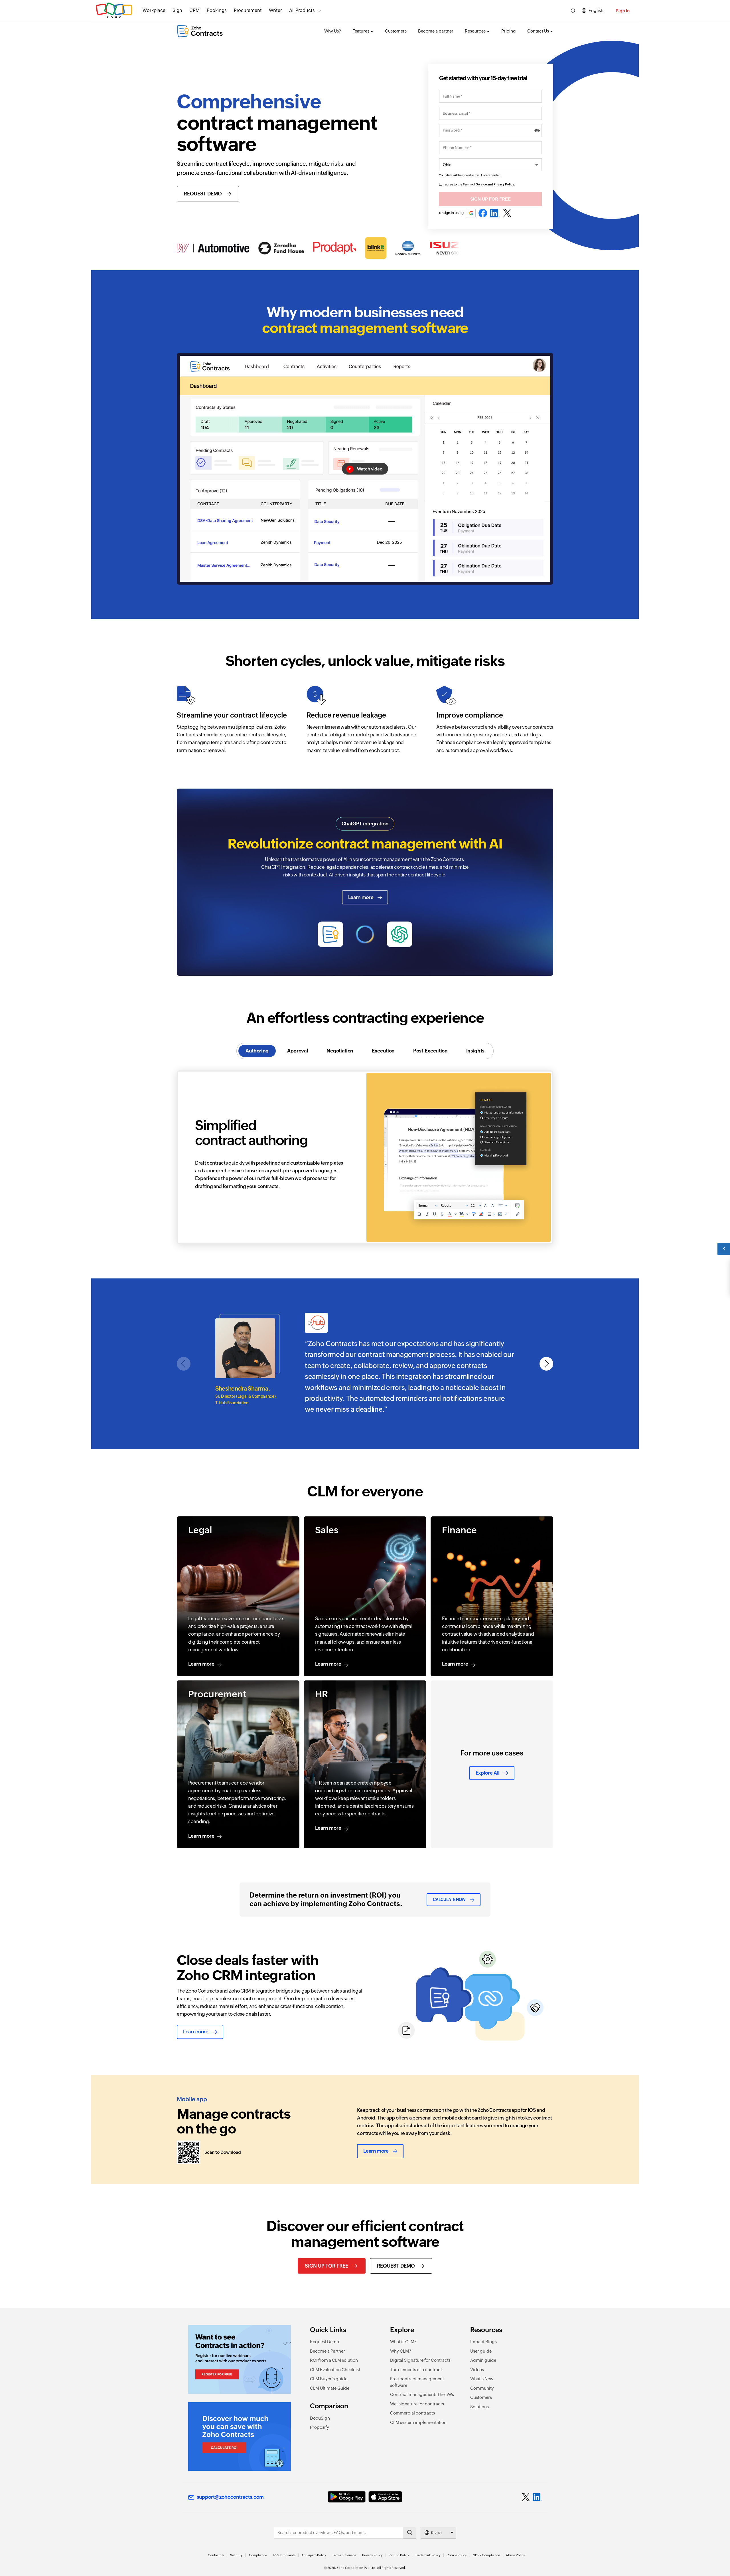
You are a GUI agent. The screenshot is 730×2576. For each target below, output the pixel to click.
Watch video (370, 469)
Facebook (483, 213)
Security (236, 2555)
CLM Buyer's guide (329, 2379)
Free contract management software (417, 2382)
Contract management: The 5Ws (422, 2394)
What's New (482, 2379)
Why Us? (333, 31)
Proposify (320, 2427)
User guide (481, 2351)
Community (482, 2388)
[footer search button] (409, 2533)
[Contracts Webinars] (240, 2359)
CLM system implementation (418, 2422)
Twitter (507, 213)
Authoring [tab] (257, 1051)
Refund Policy (399, 2555)
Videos (477, 2370)
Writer (275, 10)
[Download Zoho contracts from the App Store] (385, 2497)
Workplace (154, 10)
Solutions (479, 2407)
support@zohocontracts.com (230, 2497)
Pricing (509, 31)
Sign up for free (327, 2266)
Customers (396, 31)
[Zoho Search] (573, 11)
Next (547, 1364)
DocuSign (320, 2418)
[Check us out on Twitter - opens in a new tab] (526, 2497)
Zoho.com (114, 11)
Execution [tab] (383, 1051)
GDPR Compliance (486, 2555)
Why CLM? (401, 2351)
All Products (302, 10)
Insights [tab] (475, 1051)
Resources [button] (475, 31)
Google (471, 213)
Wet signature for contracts (417, 2404)
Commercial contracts (412, 2413)
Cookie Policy (457, 2555)
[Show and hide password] (537, 131)
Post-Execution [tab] (430, 1051)
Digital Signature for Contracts (420, 2360)
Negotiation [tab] (340, 1051)
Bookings (217, 10)
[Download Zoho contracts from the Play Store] (347, 2497)
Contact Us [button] (538, 31)
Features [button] (361, 31)
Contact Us (216, 2555)
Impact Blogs (483, 2342)
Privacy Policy (504, 184)
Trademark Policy (428, 2555)
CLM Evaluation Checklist (335, 2370)
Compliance (258, 2555)
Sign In (623, 11)
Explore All (488, 1773)
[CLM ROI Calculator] (240, 2436)
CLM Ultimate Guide (330, 2388)
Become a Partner (328, 2351)
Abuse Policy (515, 2555)
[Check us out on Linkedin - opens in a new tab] (537, 2497)
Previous (184, 1364)
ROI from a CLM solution (334, 2360)
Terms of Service (475, 184)
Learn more (361, 897)
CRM (194, 10)
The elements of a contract (416, 2370)
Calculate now (449, 1900)
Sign (177, 10)
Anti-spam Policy (314, 2555)
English (596, 10)
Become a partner (436, 31)
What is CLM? (403, 2342)
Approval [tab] (298, 1051)
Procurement (248, 10)
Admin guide (483, 2360)
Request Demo (203, 194)
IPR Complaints (284, 2555)
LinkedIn (495, 213)
